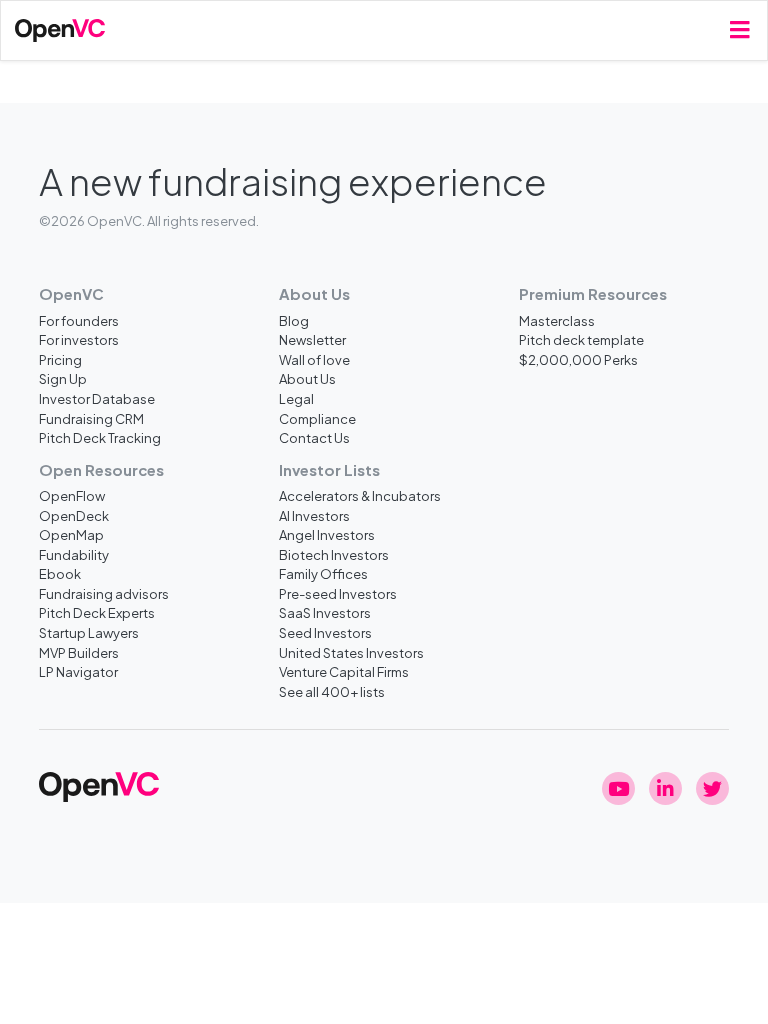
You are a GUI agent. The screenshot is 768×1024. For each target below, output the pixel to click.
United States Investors (351, 652)
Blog (294, 320)
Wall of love (314, 359)
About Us (307, 378)
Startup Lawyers (89, 632)
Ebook (60, 573)
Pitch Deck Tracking (100, 437)
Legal (296, 398)
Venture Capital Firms (344, 671)
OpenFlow (72, 495)
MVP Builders (79, 652)
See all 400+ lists (332, 691)
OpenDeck (74, 515)
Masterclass (557, 320)
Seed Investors (325, 632)
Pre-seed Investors (338, 593)
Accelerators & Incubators (360, 495)
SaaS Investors (325, 612)
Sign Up (63, 378)
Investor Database (97, 398)
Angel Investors (327, 534)
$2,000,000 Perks (578, 359)
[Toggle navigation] (739, 30)
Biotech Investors (334, 554)
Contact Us (314, 437)
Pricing (60, 359)
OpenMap (71, 534)
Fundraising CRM (91, 418)
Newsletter (312, 339)
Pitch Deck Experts (97, 612)
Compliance (317, 418)
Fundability (74, 554)
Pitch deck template (581, 339)
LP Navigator (78, 671)
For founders (79, 320)
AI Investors (314, 515)
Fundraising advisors (104, 593)
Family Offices (323, 573)
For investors (79, 339)
